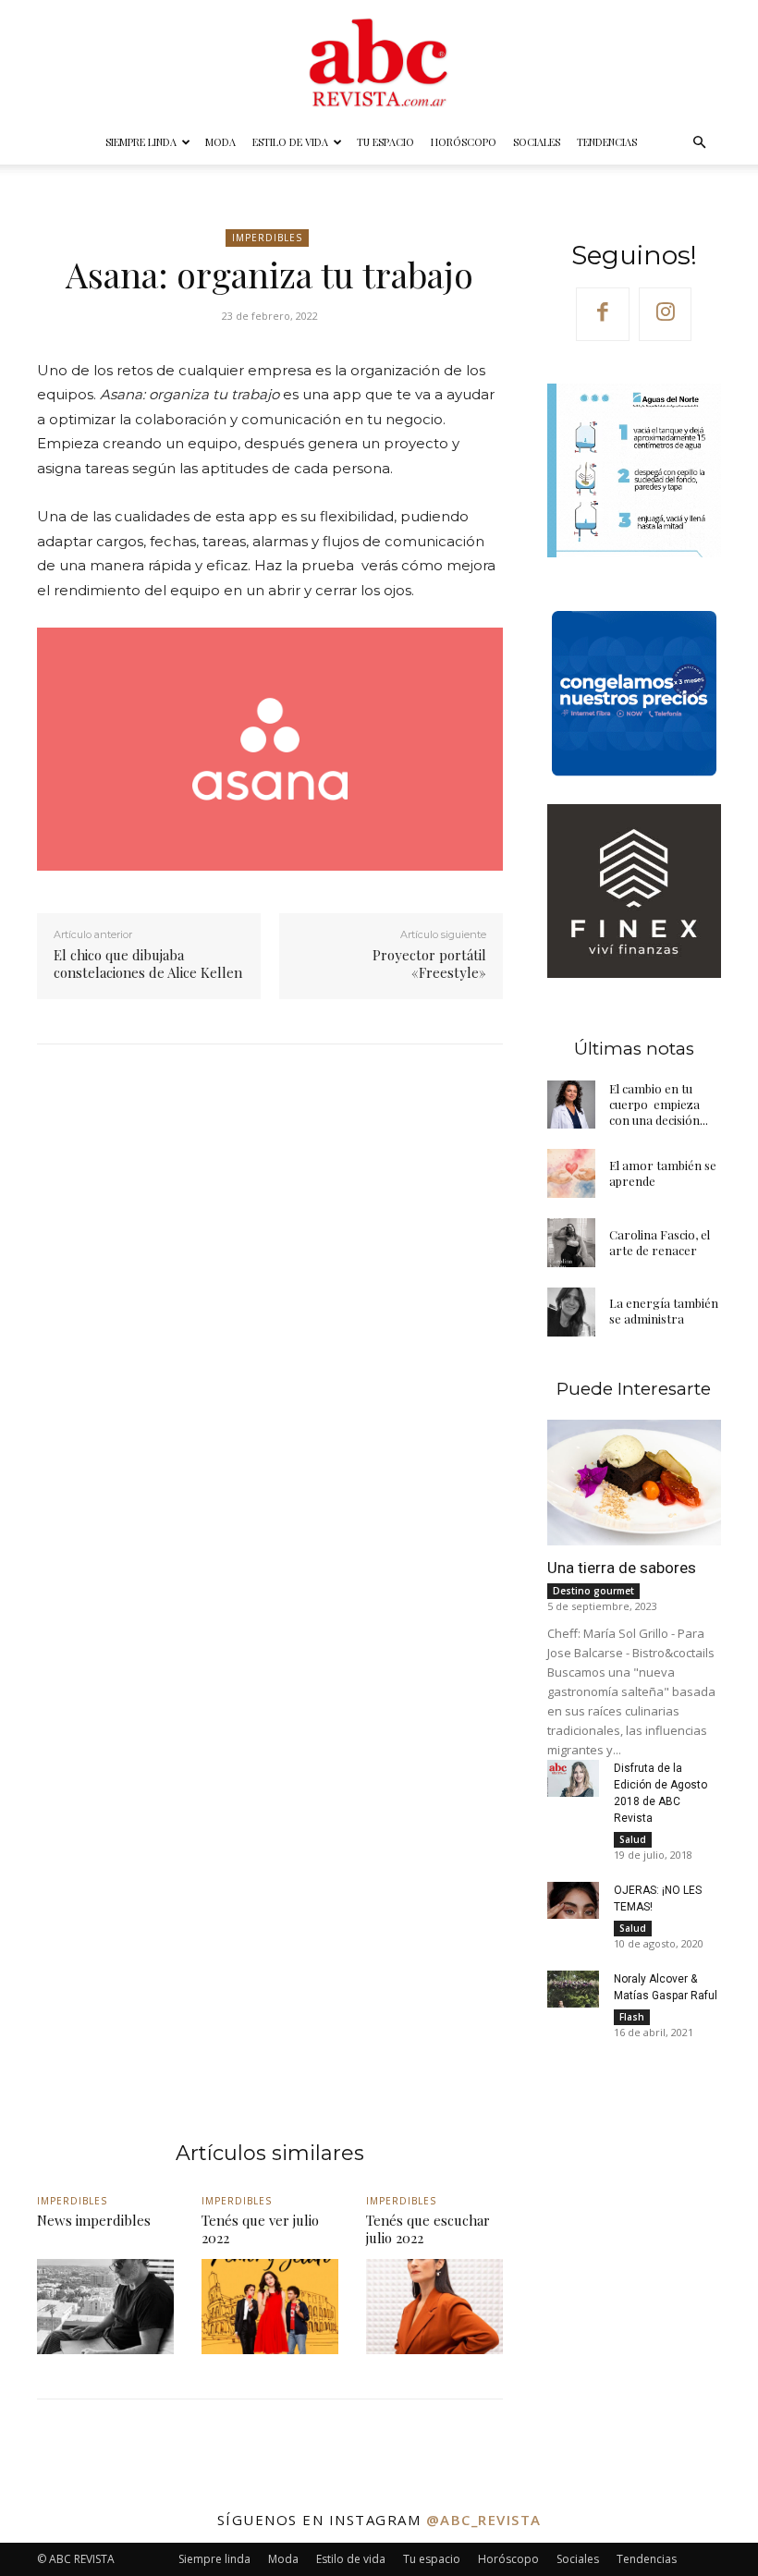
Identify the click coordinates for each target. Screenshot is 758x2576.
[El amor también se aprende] (572, 1173)
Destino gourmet (593, 1591)
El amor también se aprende (663, 1173)
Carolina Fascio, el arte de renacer (660, 1242)
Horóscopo (464, 142)
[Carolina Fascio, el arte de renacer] (572, 1243)
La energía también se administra (664, 1311)
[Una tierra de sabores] (634, 1483)
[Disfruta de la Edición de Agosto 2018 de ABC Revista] (574, 1778)
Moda (220, 142)
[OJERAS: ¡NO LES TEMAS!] (574, 1900)
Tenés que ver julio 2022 (260, 2229)
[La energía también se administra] (572, 1312)
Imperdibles (267, 238)
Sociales (537, 142)
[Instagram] (666, 314)
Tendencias (607, 142)
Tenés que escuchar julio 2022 (428, 2229)
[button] (699, 143)
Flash (632, 2017)
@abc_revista (484, 2520)
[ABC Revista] (379, 61)
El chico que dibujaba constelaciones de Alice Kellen (148, 964)
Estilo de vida (290, 142)
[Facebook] (603, 314)
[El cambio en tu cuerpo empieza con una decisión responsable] (572, 1105)
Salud (633, 1839)
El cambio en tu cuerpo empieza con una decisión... (659, 1104)
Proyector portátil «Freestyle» (429, 964)
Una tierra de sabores (622, 1568)
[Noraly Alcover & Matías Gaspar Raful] (574, 1989)
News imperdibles (94, 2220)
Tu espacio (385, 142)
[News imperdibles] (105, 2307)
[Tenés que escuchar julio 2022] (434, 2307)
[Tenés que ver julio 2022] (270, 2307)
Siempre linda (141, 142)
